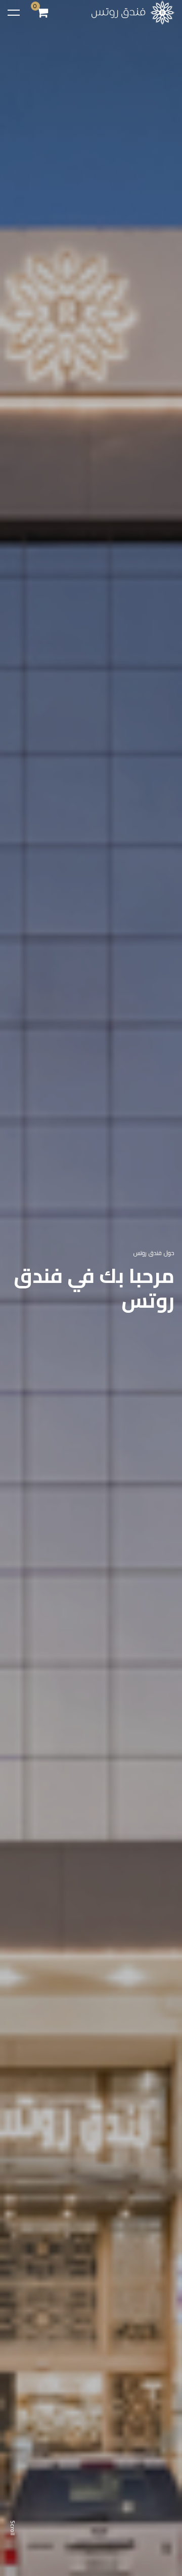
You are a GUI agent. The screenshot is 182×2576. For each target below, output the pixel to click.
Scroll (13, 2528)
